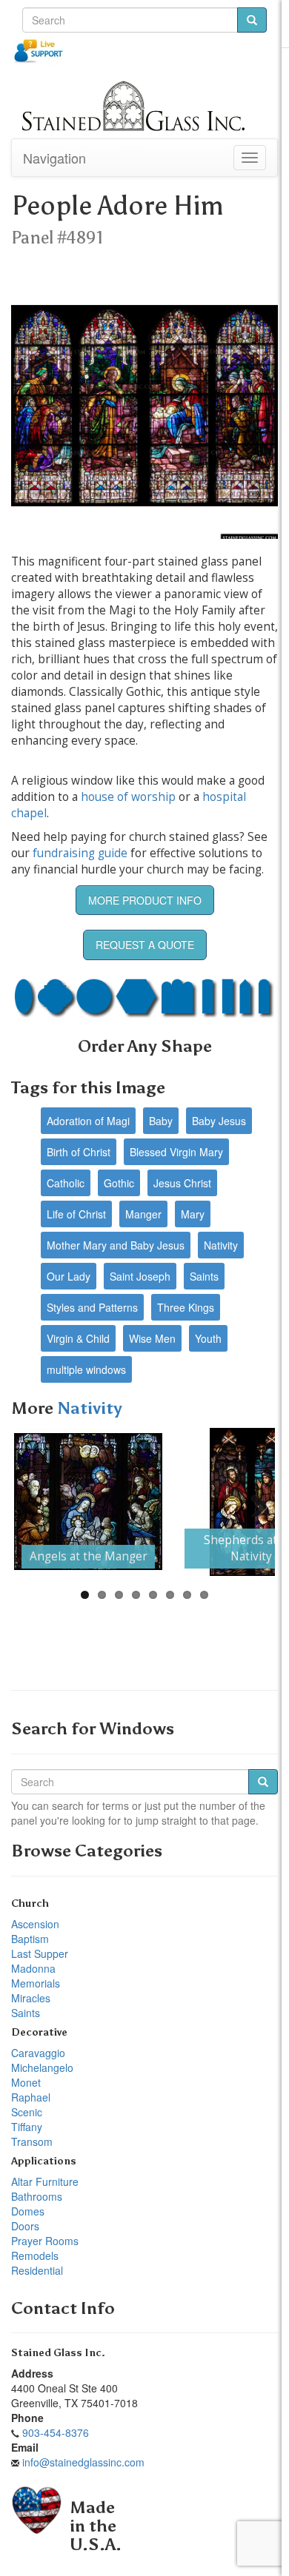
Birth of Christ (79, 1152)
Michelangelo (42, 2067)
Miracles (31, 1998)
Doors (25, 2226)
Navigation (54, 158)
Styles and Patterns (92, 1307)
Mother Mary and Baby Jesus (116, 1245)
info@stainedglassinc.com (83, 2462)
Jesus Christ (182, 1183)
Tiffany (27, 2127)
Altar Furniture (45, 2181)
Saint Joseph (140, 1276)
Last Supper (40, 1953)
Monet (26, 2082)
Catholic (66, 1183)
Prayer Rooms (45, 2241)
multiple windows (86, 1369)
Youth (208, 1338)
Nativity (221, 1245)
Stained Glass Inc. (58, 2353)
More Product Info (145, 900)
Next (253, 1502)
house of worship (128, 797)
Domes (28, 2211)
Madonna (33, 1968)
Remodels (35, 2255)
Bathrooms (37, 2196)
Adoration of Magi (88, 1121)
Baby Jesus (219, 1121)
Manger (143, 1214)
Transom (32, 2141)
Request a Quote (145, 945)
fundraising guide (80, 853)
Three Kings (186, 1307)
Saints (204, 1276)
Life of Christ (76, 1214)
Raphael (31, 2097)
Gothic (119, 1183)
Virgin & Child (78, 1338)
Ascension (35, 1924)
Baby (161, 1121)
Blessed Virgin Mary (176, 1152)
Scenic (27, 2112)
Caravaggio (38, 2053)
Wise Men (152, 1338)
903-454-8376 (56, 2432)
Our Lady (69, 1276)
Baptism (30, 1939)
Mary (193, 1214)
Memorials (36, 1983)
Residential (37, 2270)
